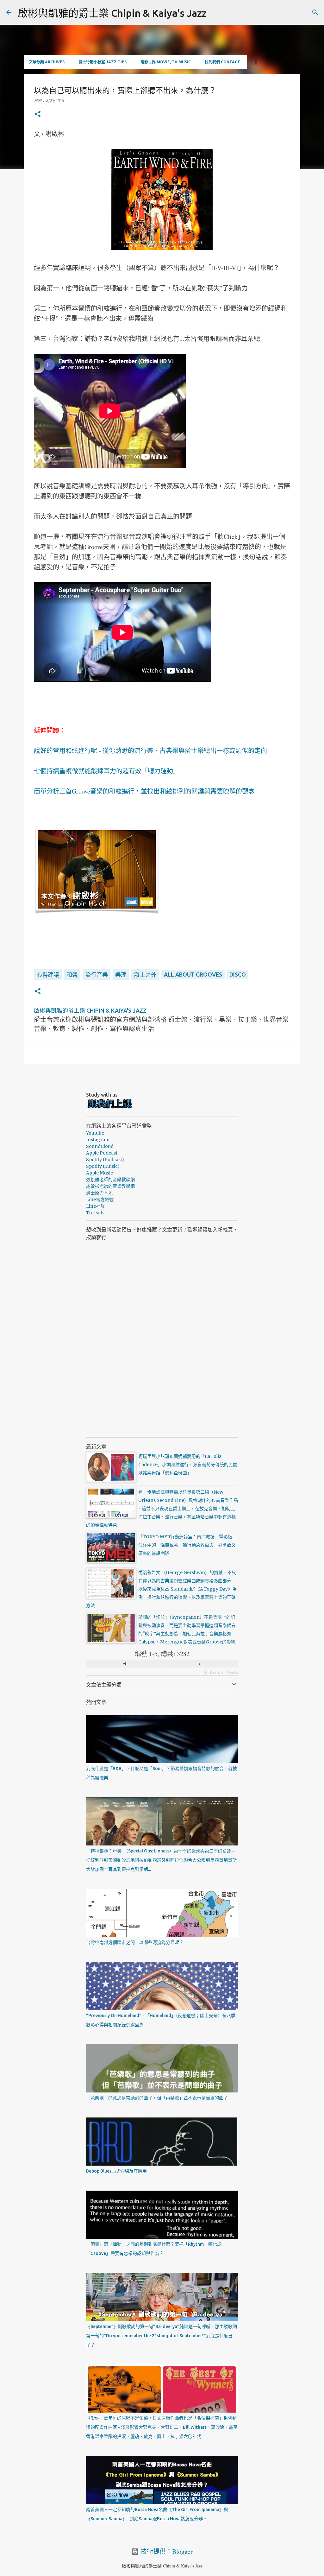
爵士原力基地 (99, 1193)
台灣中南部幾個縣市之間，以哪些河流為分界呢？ (135, 1942)
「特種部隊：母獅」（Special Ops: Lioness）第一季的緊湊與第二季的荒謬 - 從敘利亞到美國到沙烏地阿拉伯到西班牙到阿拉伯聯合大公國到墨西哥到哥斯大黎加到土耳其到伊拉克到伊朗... (161, 1860)
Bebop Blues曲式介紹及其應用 (116, 2171)
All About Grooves (193, 974)
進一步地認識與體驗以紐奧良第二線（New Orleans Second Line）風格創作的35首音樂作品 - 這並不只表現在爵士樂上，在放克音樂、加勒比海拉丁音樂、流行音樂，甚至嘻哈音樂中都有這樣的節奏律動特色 (162, 1509)
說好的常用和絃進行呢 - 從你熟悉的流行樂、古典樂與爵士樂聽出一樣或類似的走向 (150, 751)
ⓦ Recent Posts (221, 1673)
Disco (238, 974)
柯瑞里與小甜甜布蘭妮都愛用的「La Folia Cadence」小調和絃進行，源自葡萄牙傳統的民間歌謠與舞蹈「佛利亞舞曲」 (188, 1465)
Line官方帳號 (100, 1199)
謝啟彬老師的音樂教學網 (110, 1186)
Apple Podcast (102, 1153)
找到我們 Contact (222, 62)
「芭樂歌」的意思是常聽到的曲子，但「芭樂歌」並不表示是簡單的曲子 (157, 2098)
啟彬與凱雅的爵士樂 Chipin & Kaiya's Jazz (112, 13)
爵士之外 (145, 975)
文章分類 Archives (47, 62)
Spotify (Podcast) (105, 1160)
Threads (95, 1213)
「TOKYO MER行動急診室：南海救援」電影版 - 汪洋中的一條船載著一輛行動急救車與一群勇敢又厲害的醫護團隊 (187, 1545)
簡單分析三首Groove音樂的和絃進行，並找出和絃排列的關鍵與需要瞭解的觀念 (144, 791)
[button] (38, 114)
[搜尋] (315, 12)
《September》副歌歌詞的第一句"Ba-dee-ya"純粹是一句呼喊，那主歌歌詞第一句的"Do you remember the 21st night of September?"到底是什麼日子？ (162, 2336)
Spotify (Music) (103, 1166)
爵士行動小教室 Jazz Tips (103, 62)
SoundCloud (100, 1146)
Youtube (95, 1133)
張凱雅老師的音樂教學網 (110, 1180)
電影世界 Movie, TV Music (166, 62)
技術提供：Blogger (166, 2551)
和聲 (72, 975)
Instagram (98, 1140)
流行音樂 (97, 975)
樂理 (121, 975)
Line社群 (95, 1206)
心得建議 (48, 975)
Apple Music (100, 1173)
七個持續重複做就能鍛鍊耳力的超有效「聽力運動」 (107, 771)
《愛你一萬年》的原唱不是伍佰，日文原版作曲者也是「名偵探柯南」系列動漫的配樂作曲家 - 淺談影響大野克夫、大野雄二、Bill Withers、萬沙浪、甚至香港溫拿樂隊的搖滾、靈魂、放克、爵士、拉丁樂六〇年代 (162, 2427)
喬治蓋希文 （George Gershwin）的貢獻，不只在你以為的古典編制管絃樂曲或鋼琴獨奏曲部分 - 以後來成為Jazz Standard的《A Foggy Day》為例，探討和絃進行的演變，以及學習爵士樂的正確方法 (161, 1589)
